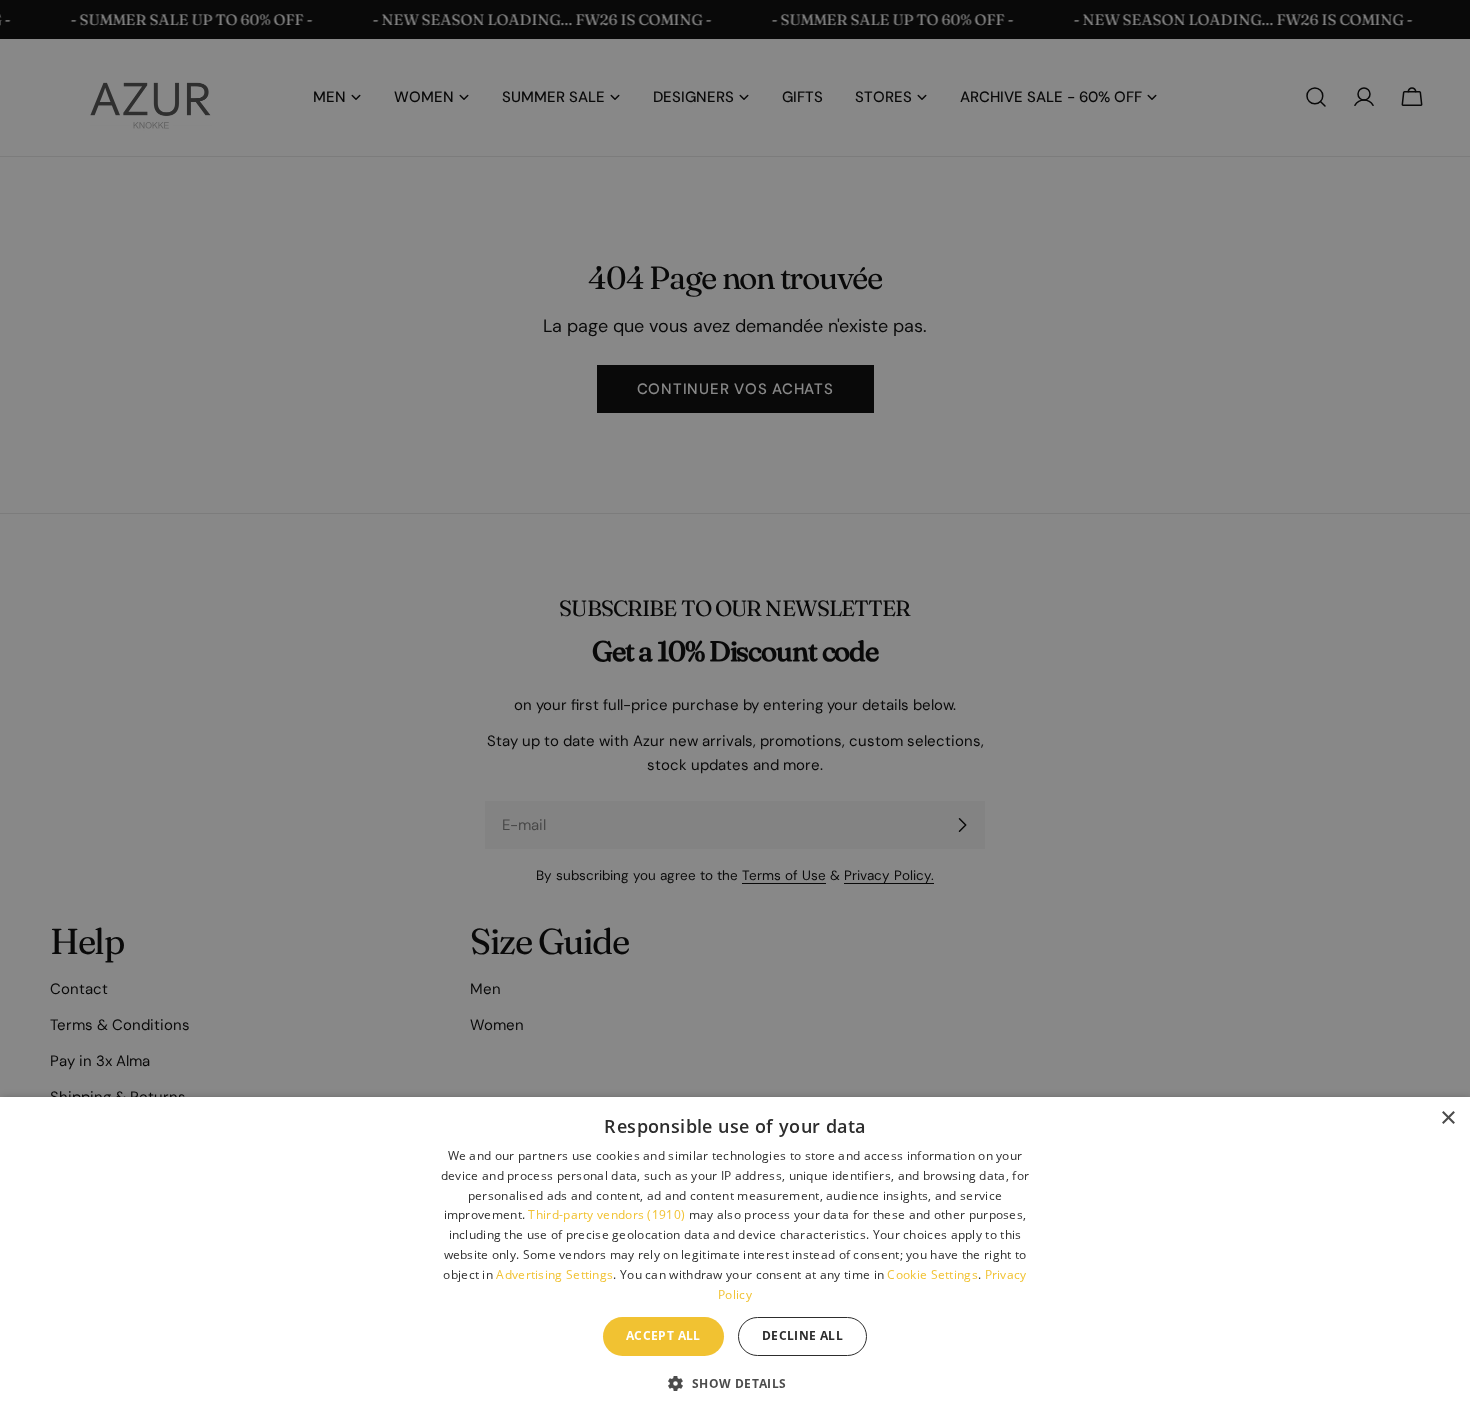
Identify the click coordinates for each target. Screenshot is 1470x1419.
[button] (734, 1383)
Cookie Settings (932, 1274)
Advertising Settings (554, 1274)
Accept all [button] (663, 1335)
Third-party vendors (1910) (606, 1214)
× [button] (1447, 1118)
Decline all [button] (802, 1335)
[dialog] (735, 1258)
